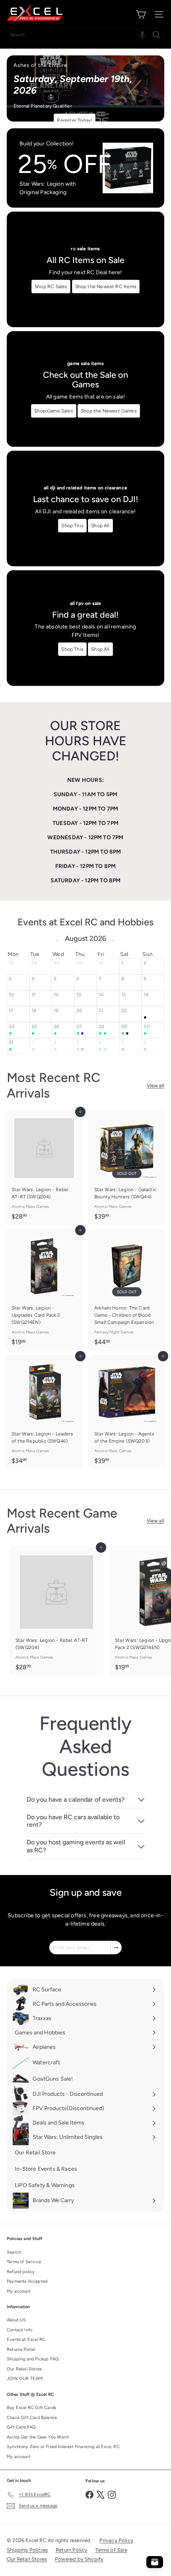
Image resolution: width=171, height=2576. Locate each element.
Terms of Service (24, 2262)
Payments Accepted (27, 2281)
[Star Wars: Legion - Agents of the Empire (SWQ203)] (127, 1412)
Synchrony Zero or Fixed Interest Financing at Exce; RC (63, 2447)
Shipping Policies (27, 2550)
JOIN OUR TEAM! (25, 2379)
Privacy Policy (116, 2540)
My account (19, 2291)
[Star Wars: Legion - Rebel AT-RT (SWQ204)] (44, 1168)
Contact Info (19, 2330)
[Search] (156, 35)
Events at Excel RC (26, 2339)
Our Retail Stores (24, 2369)
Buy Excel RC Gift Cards (31, 2408)
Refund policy (21, 2272)
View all (155, 1086)
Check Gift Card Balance (32, 2418)
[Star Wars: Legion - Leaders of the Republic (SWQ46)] (44, 1412)
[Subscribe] (116, 1948)
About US (16, 2320)
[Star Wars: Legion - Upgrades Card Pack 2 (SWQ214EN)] (44, 1290)
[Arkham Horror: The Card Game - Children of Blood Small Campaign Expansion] (127, 1290)
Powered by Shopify (79, 2559)
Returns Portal (21, 2349)
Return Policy (71, 2550)
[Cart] (141, 14)
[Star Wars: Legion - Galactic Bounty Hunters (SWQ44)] (127, 1168)
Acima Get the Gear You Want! (38, 2437)
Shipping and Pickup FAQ (33, 2359)
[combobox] (85, 35)
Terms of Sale (111, 2550)
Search (14, 2252)
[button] (142, 35)
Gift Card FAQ (21, 2427)
